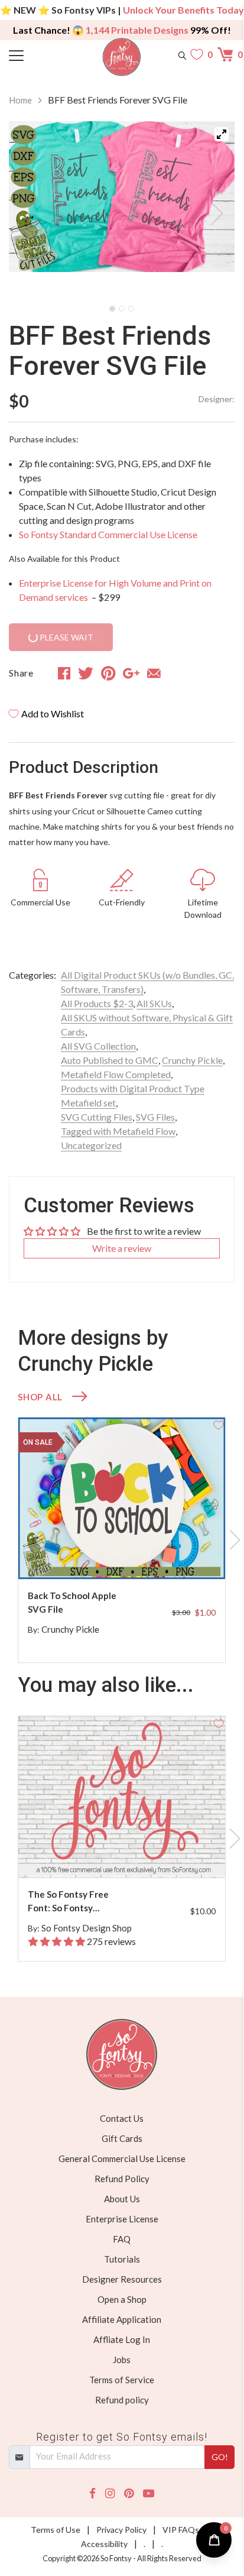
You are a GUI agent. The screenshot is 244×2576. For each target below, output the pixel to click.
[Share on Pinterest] (108, 673)
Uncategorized (91, 1145)
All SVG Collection (98, 1046)
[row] (122, 1540)
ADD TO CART (178, 1556)
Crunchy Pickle (192, 1060)
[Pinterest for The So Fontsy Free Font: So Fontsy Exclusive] (128, 1854)
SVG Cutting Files (97, 1117)
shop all (40, 1397)
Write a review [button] (122, 1248)
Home (20, 100)
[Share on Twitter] (86, 673)
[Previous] (32, 210)
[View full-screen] (222, 134)
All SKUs (154, 1003)
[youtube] (149, 2494)
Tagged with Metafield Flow (118, 1131)
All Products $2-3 (97, 1003)
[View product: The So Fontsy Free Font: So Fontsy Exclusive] (122, 1797)
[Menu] (37, 54)
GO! (220, 2457)
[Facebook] (92, 2494)
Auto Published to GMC (110, 1060)
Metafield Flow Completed (116, 1074)
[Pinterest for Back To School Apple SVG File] (128, 1556)
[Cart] (226, 54)
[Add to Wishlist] (219, 1424)
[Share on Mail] (154, 673)
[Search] (182, 54)
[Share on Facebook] (64, 673)
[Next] (211, 210)
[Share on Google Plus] (131, 673)
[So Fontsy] (122, 57)
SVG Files (155, 1117)
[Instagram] (110, 2494)
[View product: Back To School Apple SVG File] (122, 1498)
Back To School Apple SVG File (72, 1602)
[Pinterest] (129, 2494)
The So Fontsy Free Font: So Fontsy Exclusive (68, 1902)
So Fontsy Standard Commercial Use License (108, 534)
